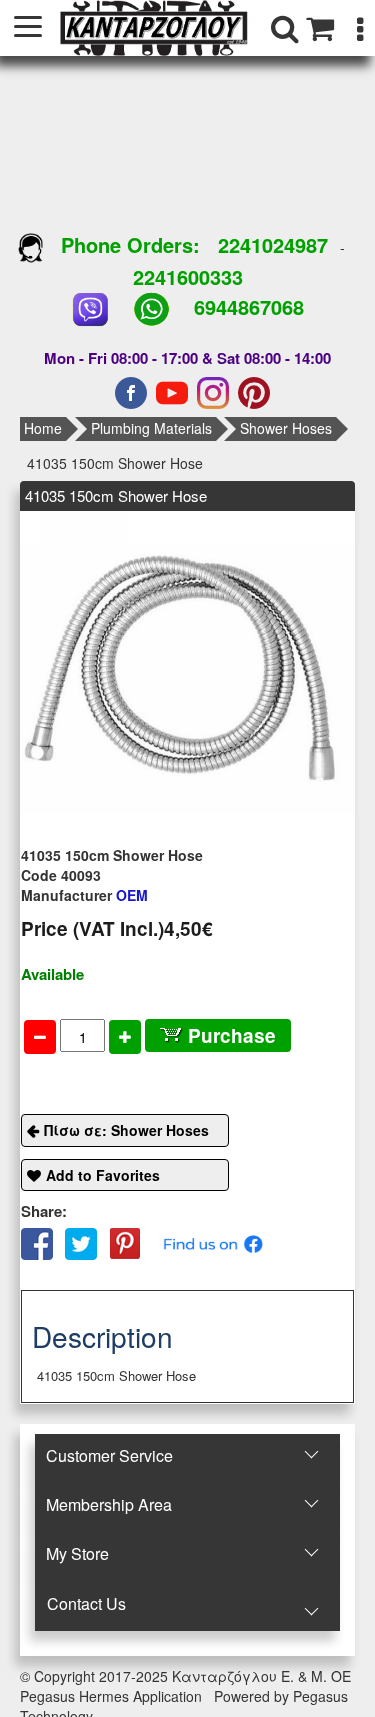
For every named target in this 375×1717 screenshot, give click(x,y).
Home (43, 428)
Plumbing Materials (151, 428)
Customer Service (109, 1455)
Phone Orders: (130, 244)
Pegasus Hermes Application (113, 1696)
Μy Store (77, 1553)
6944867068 (249, 306)
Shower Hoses (286, 428)
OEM (84, 895)
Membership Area (109, 1504)
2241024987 (273, 244)
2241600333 (188, 276)
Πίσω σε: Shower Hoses (126, 1130)
